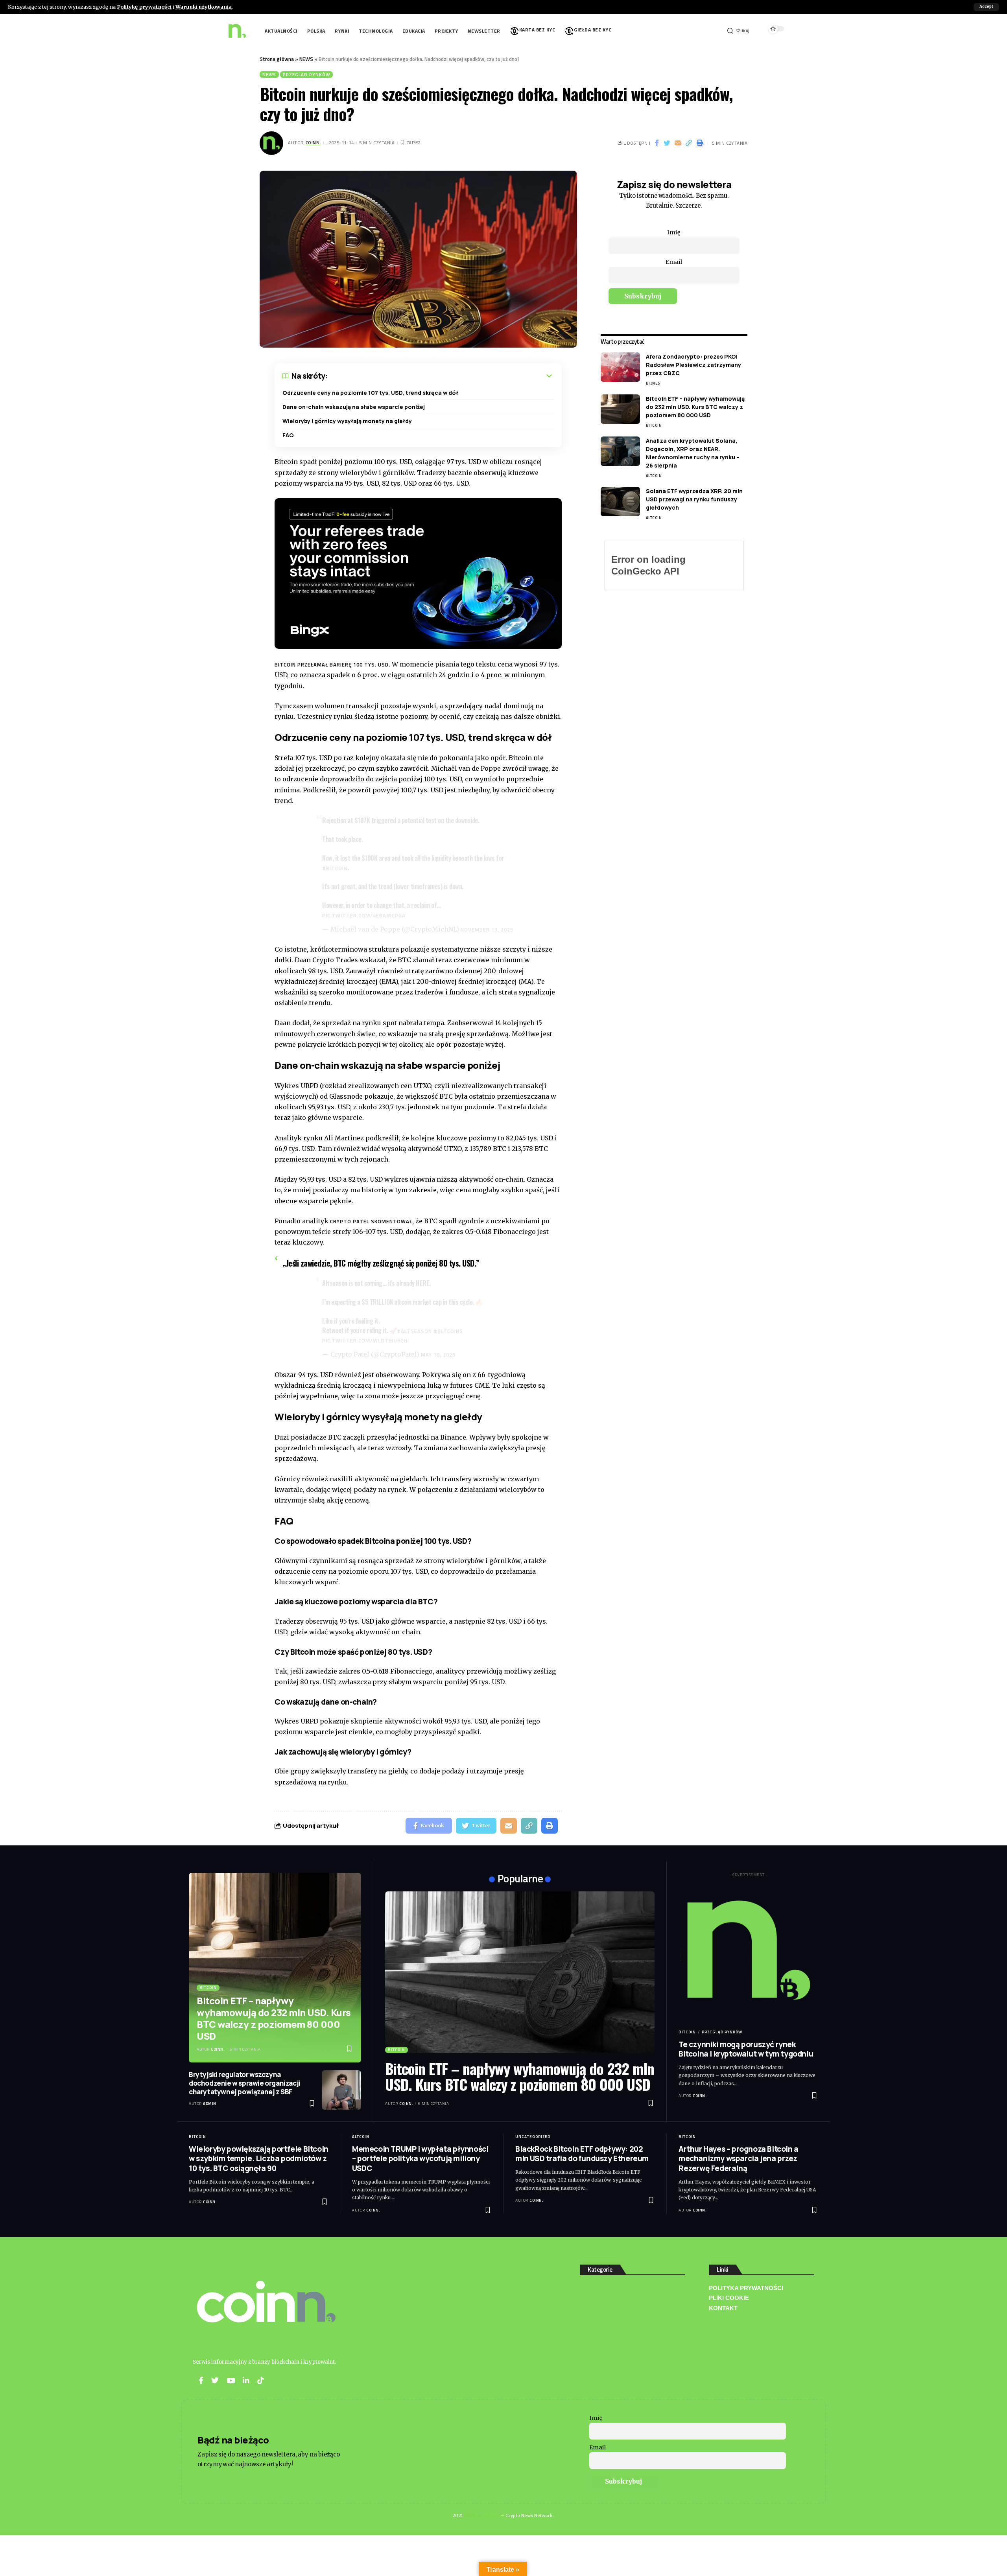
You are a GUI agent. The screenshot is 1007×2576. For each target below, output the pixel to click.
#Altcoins (448, 1331)
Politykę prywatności (144, 7)
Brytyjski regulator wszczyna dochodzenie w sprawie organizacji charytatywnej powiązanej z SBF (245, 2083)
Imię (674, 232)
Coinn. (313, 143)
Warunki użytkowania (204, 7)
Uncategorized (533, 2137)
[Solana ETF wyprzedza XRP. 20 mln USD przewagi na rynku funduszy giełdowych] (620, 502)
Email (674, 262)
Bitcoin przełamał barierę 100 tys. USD (332, 665)
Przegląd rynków (306, 75)
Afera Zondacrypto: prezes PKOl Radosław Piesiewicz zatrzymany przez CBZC (693, 365)
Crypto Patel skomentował (371, 1221)
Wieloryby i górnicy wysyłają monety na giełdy (347, 421)
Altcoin (654, 476)
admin (210, 2104)
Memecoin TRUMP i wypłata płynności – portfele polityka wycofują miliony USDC (420, 2159)
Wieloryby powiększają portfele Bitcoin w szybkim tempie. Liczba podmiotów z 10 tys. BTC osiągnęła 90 (259, 2159)
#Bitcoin (335, 868)
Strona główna (277, 59)
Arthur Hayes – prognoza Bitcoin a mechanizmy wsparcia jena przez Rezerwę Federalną (739, 2159)
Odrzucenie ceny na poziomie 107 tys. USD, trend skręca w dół (370, 393)
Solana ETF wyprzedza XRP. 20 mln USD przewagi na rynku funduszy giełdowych (694, 499)
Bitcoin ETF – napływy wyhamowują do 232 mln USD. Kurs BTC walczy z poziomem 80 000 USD (695, 407)
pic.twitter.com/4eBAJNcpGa (364, 915)
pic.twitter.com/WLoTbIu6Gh (365, 1340)
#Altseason (414, 1331)
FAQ (288, 435)
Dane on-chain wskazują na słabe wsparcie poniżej (354, 407)
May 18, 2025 (438, 1355)
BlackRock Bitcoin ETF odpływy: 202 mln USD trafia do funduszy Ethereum (582, 2154)
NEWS (306, 59)
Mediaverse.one (482, 2515)
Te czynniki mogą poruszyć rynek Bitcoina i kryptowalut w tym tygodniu (746, 2049)
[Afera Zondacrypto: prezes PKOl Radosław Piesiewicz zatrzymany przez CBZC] (620, 367)
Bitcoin (654, 425)
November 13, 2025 (487, 930)
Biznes (653, 383)
